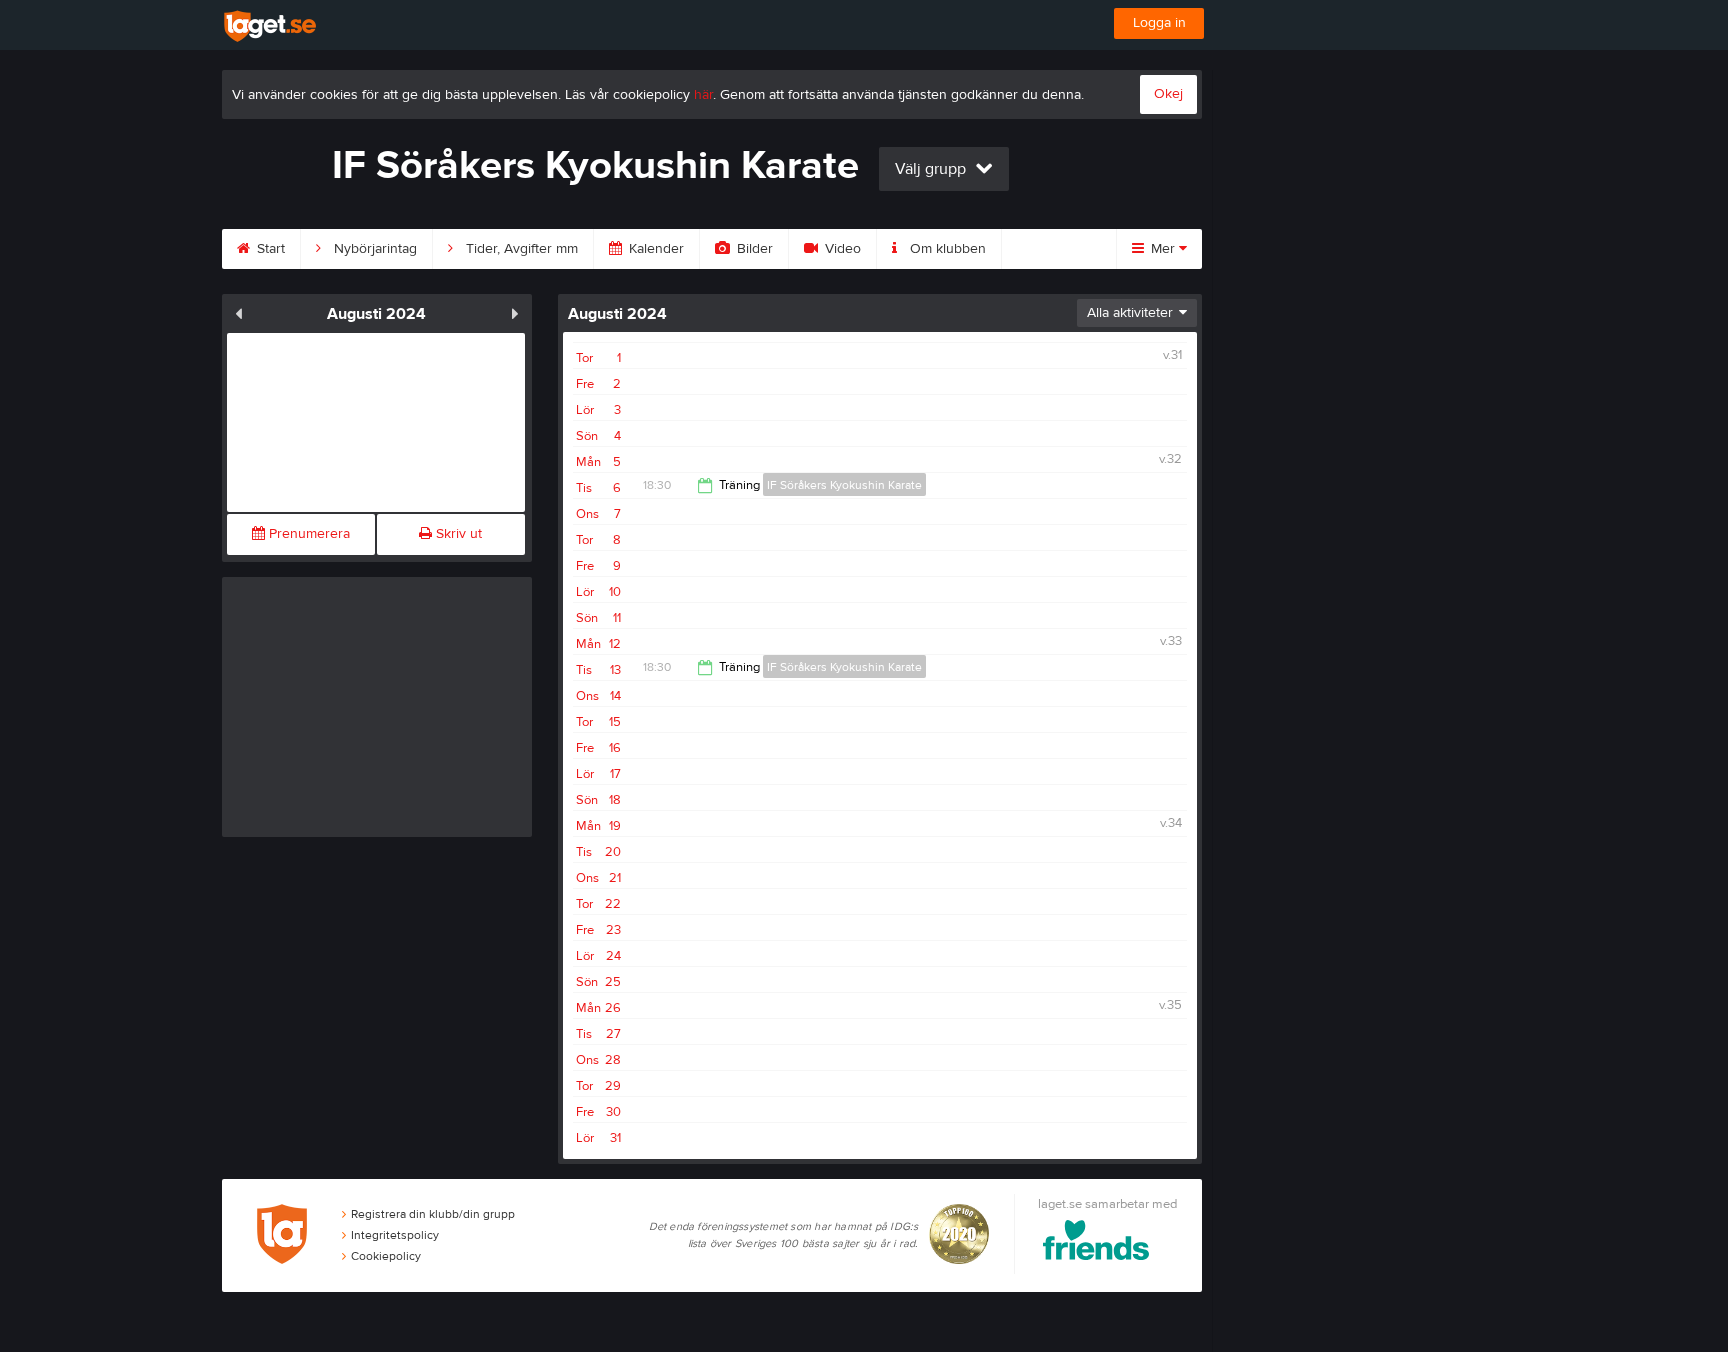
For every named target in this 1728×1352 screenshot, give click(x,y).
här (703, 95)
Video (841, 249)
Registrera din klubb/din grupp (433, 1214)
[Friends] (1096, 1243)
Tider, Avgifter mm (520, 249)
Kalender (654, 249)
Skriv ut (457, 534)
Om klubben (946, 249)
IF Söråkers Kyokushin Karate (844, 485)
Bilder (753, 249)
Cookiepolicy (386, 1256)
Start (269, 249)
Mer (1163, 249)
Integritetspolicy (395, 1235)
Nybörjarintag (373, 249)
